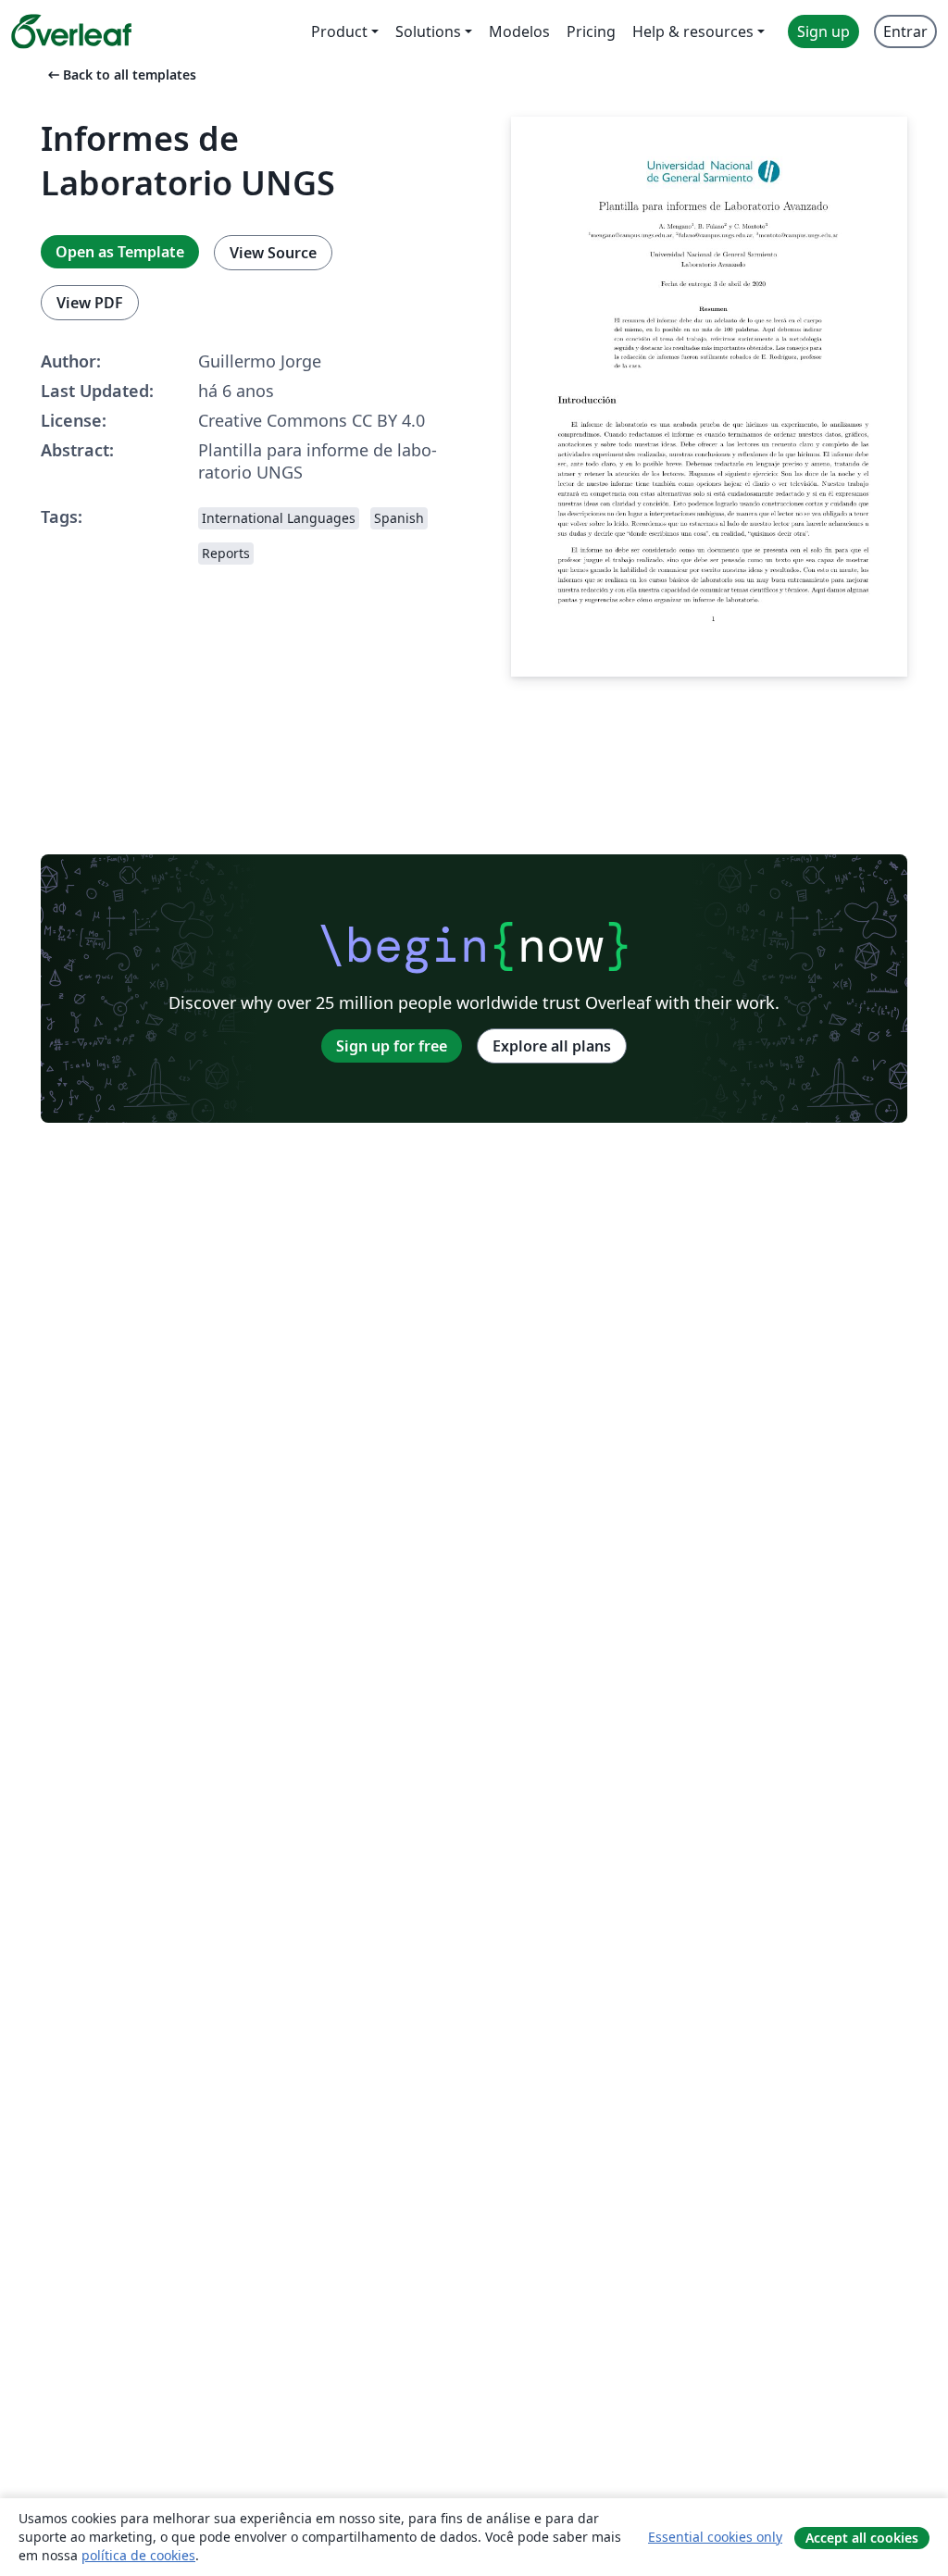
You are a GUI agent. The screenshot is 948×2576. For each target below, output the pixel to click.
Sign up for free (392, 1046)
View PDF (90, 303)
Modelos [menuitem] (519, 31)
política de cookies (138, 2555)
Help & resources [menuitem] (693, 31)
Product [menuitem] (339, 31)
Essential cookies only (715, 2537)
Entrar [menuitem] (905, 31)
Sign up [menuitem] (823, 31)
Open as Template (120, 252)
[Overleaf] (71, 31)
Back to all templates (120, 75)
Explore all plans (552, 1046)
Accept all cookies (862, 2538)
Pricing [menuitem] (591, 31)
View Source (273, 253)
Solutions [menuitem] (428, 31)
